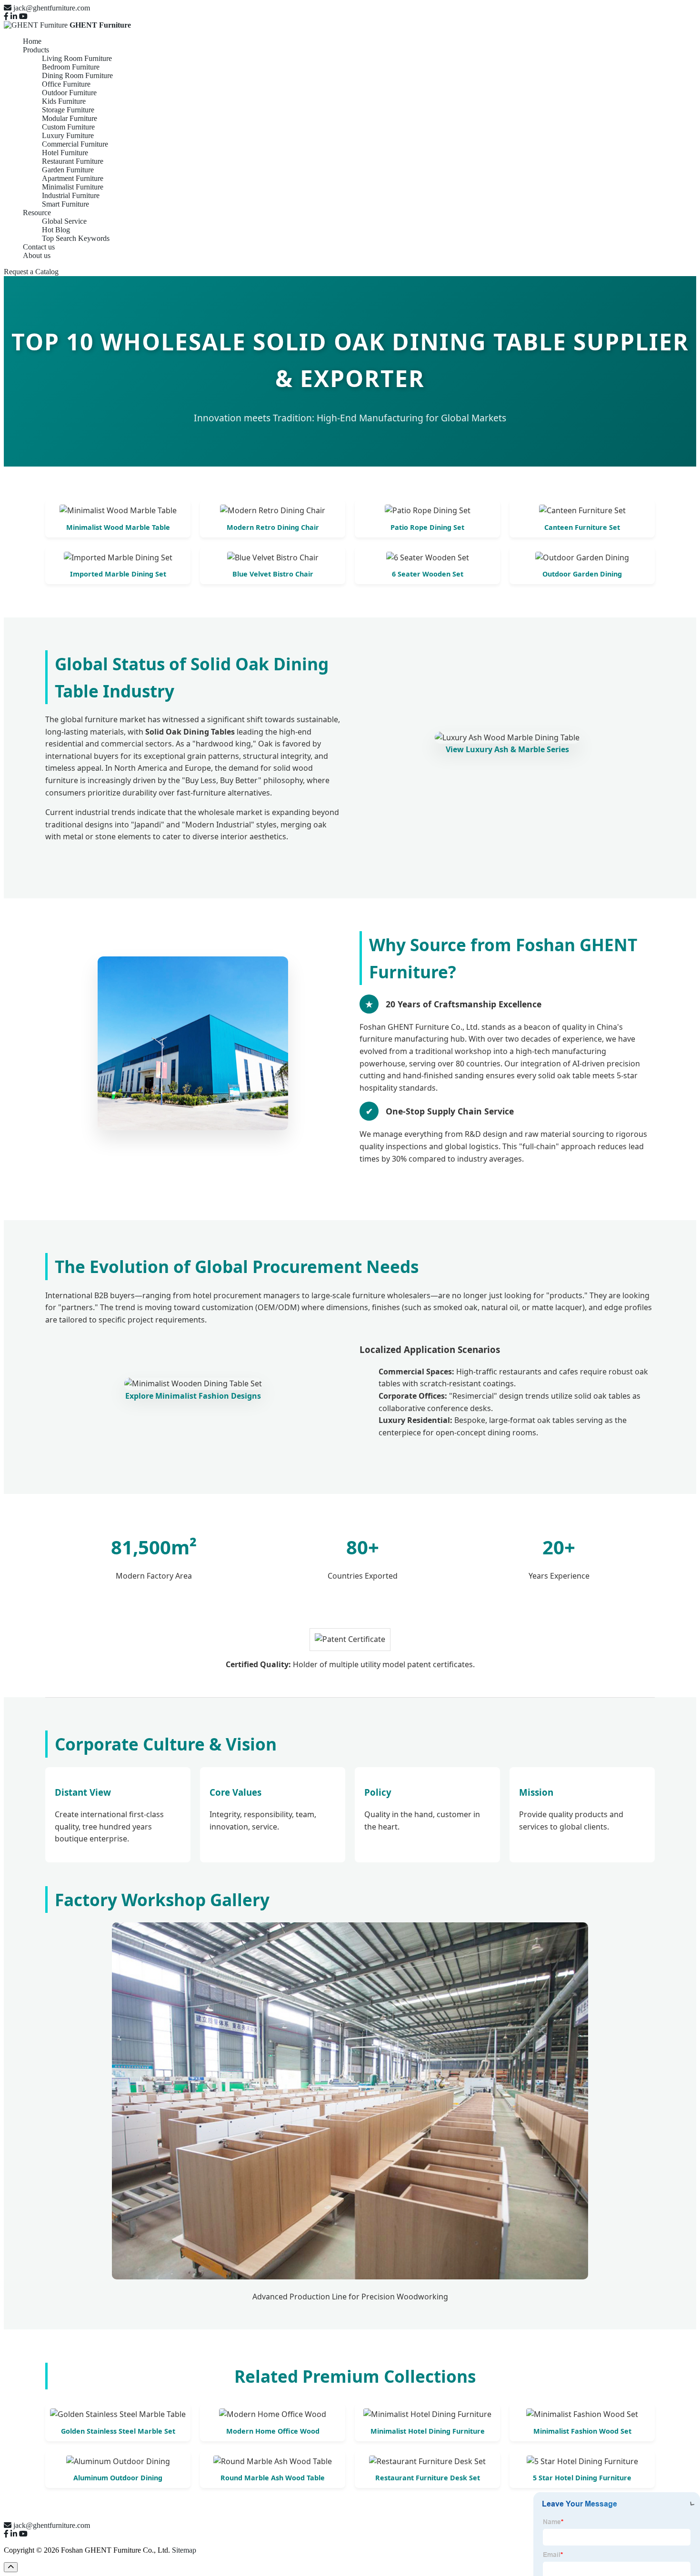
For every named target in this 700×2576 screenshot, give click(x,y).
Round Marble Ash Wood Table (273, 2478)
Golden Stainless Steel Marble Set (118, 2431)
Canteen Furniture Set (582, 527)
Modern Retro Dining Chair (273, 527)
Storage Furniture (68, 110)
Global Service (64, 221)
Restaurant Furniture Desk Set (428, 2478)
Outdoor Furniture (69, 93)
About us (37, 255)
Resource (37, 213)
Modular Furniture (70, 118)
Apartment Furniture (73, 178)
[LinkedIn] (14, 16)
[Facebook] (6, 16)
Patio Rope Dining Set (427, 527)
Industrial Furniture (71, 195)
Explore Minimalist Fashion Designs (193, 1396)
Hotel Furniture (65, 153)
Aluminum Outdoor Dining (118, 2478)
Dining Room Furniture (77, 75)
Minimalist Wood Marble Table (118, 527)
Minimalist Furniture (73, 187)
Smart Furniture (65, 204)
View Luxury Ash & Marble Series (507, 749)
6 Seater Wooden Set (428, 574)
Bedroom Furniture (71, 67)
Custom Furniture (68, 127)
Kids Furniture (64, 101)
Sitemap (184, 2550)
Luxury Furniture (68, 135)
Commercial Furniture (75, 144)
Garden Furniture (68, 170)
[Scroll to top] (11, 2567)
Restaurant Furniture (73, 161)
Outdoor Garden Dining (582, 574)
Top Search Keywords (76, 238)
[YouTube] (23, 16)
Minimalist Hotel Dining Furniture (428, 2431)
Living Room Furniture (77, 58)
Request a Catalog (31, 272)
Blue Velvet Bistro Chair (273, 574)
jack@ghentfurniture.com (52, 8)
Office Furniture (66, 84)
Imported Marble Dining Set (118, 574)
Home (32, 41)
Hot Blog (56, 230)
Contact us (39, 247)
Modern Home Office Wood (273, 2431)
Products (36, 50)
